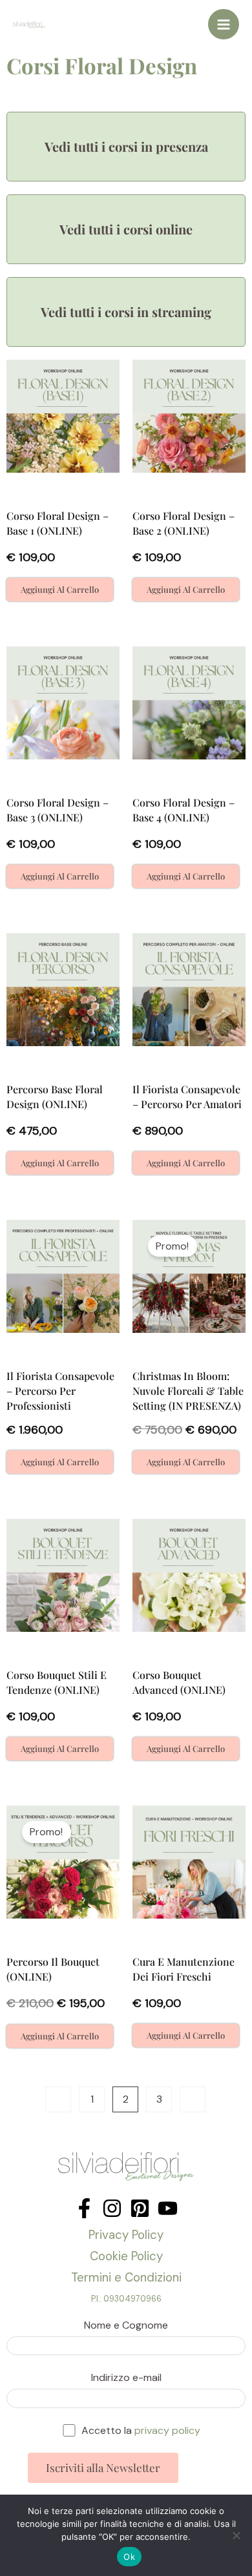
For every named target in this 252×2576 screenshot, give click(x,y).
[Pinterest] (140, 2208)
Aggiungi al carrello (60, 589)
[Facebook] (84, 2208)
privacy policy (167, 2430)
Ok (129, 2557)
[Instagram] (112, 2208)
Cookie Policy (126, 2256)
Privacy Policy (126, 2235)
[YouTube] (168, 2208)
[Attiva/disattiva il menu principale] (224, 25)
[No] (236, 2535)
